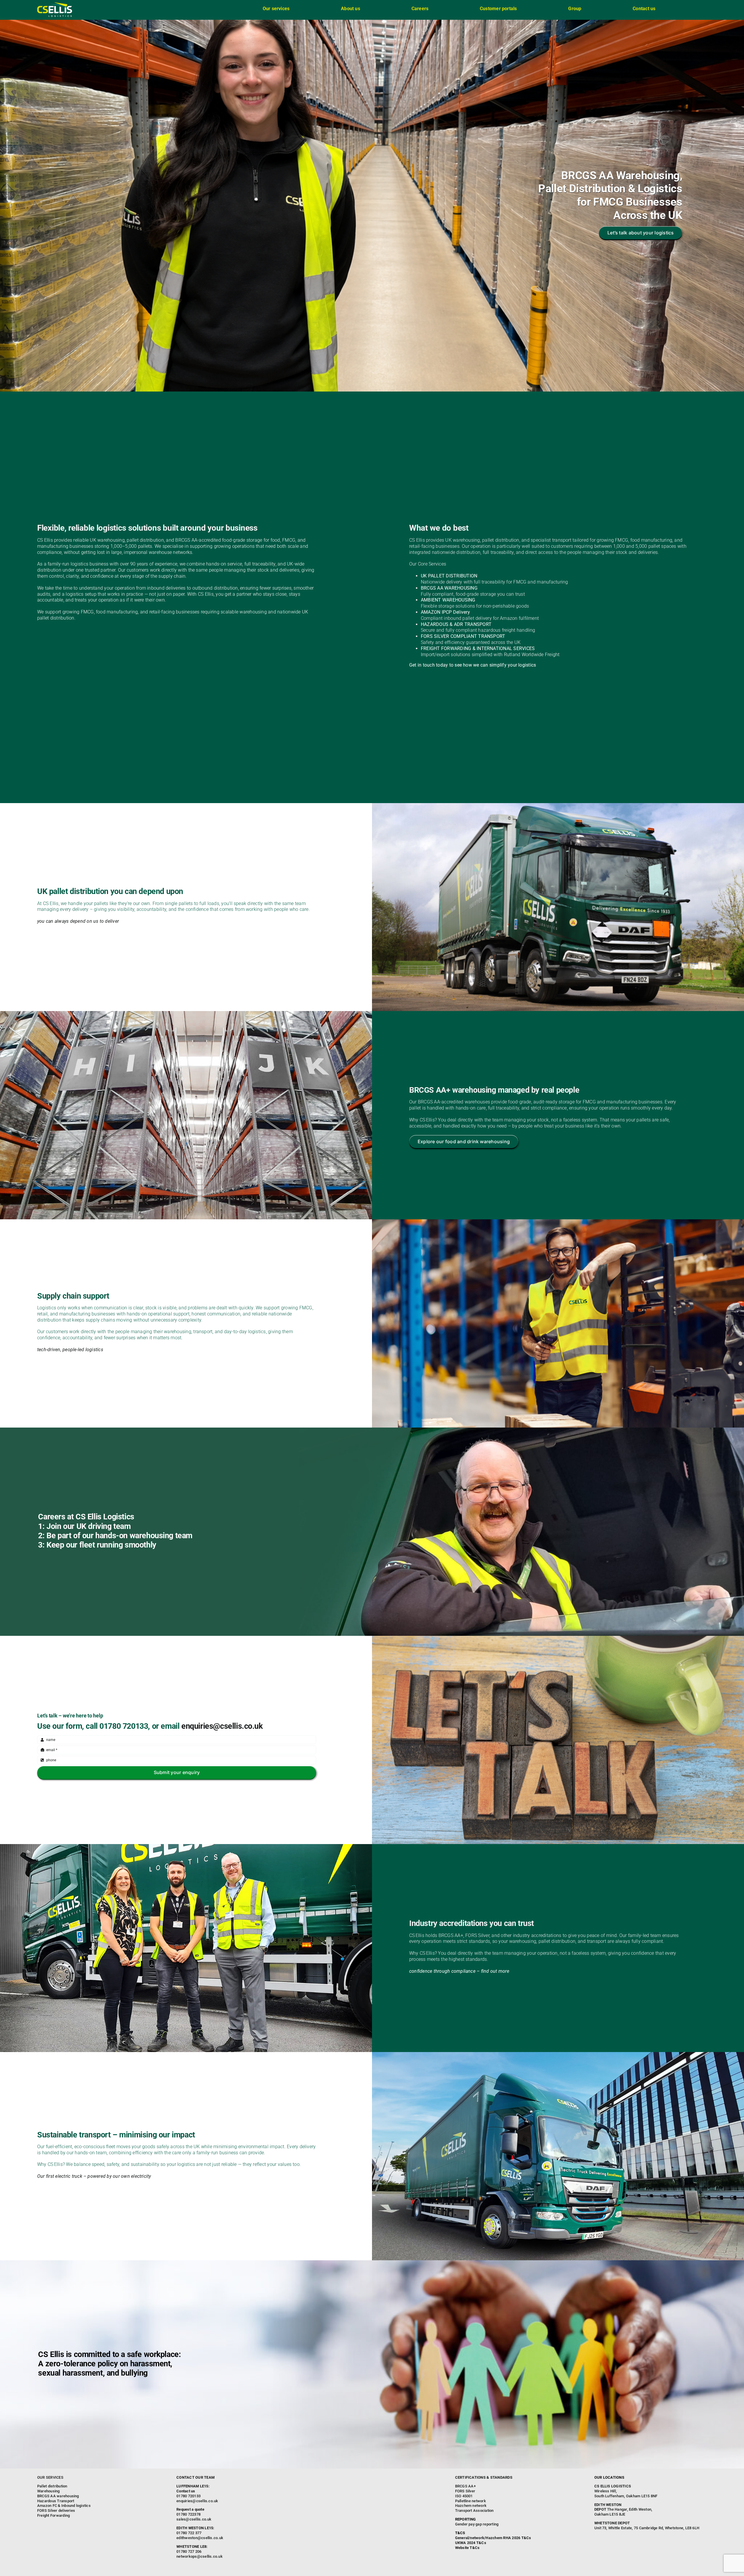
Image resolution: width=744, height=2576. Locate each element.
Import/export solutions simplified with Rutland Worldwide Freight (490, 655)
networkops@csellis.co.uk (200, 2556)
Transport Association (474, 2511)
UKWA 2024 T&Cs (471, 2543)
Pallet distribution (52, 2486)
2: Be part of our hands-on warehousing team (115, 1536)
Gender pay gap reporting (477, 2524)
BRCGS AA (464, 2486)
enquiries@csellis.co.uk (222, 1726)
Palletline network (471, 2501)
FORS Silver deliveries (56, 2511)
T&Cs (526, 2538)
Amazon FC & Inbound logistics (64, 2506)
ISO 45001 (464, 2496)
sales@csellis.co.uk (194, 2519)
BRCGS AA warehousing (58, 2496)
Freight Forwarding (53, 2515)
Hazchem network (471, 2506)
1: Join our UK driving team (84, 1526)
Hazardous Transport (56, 2501)
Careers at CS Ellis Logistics (86, 1517)
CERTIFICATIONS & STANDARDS (484, 2477)
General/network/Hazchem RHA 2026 (488, 2538)
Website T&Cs (467, 2548)
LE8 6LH (647, 2525)
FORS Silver (465, 2491)
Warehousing (49, 2491)
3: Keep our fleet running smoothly (97, 1545)
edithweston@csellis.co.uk (200, 2538)
